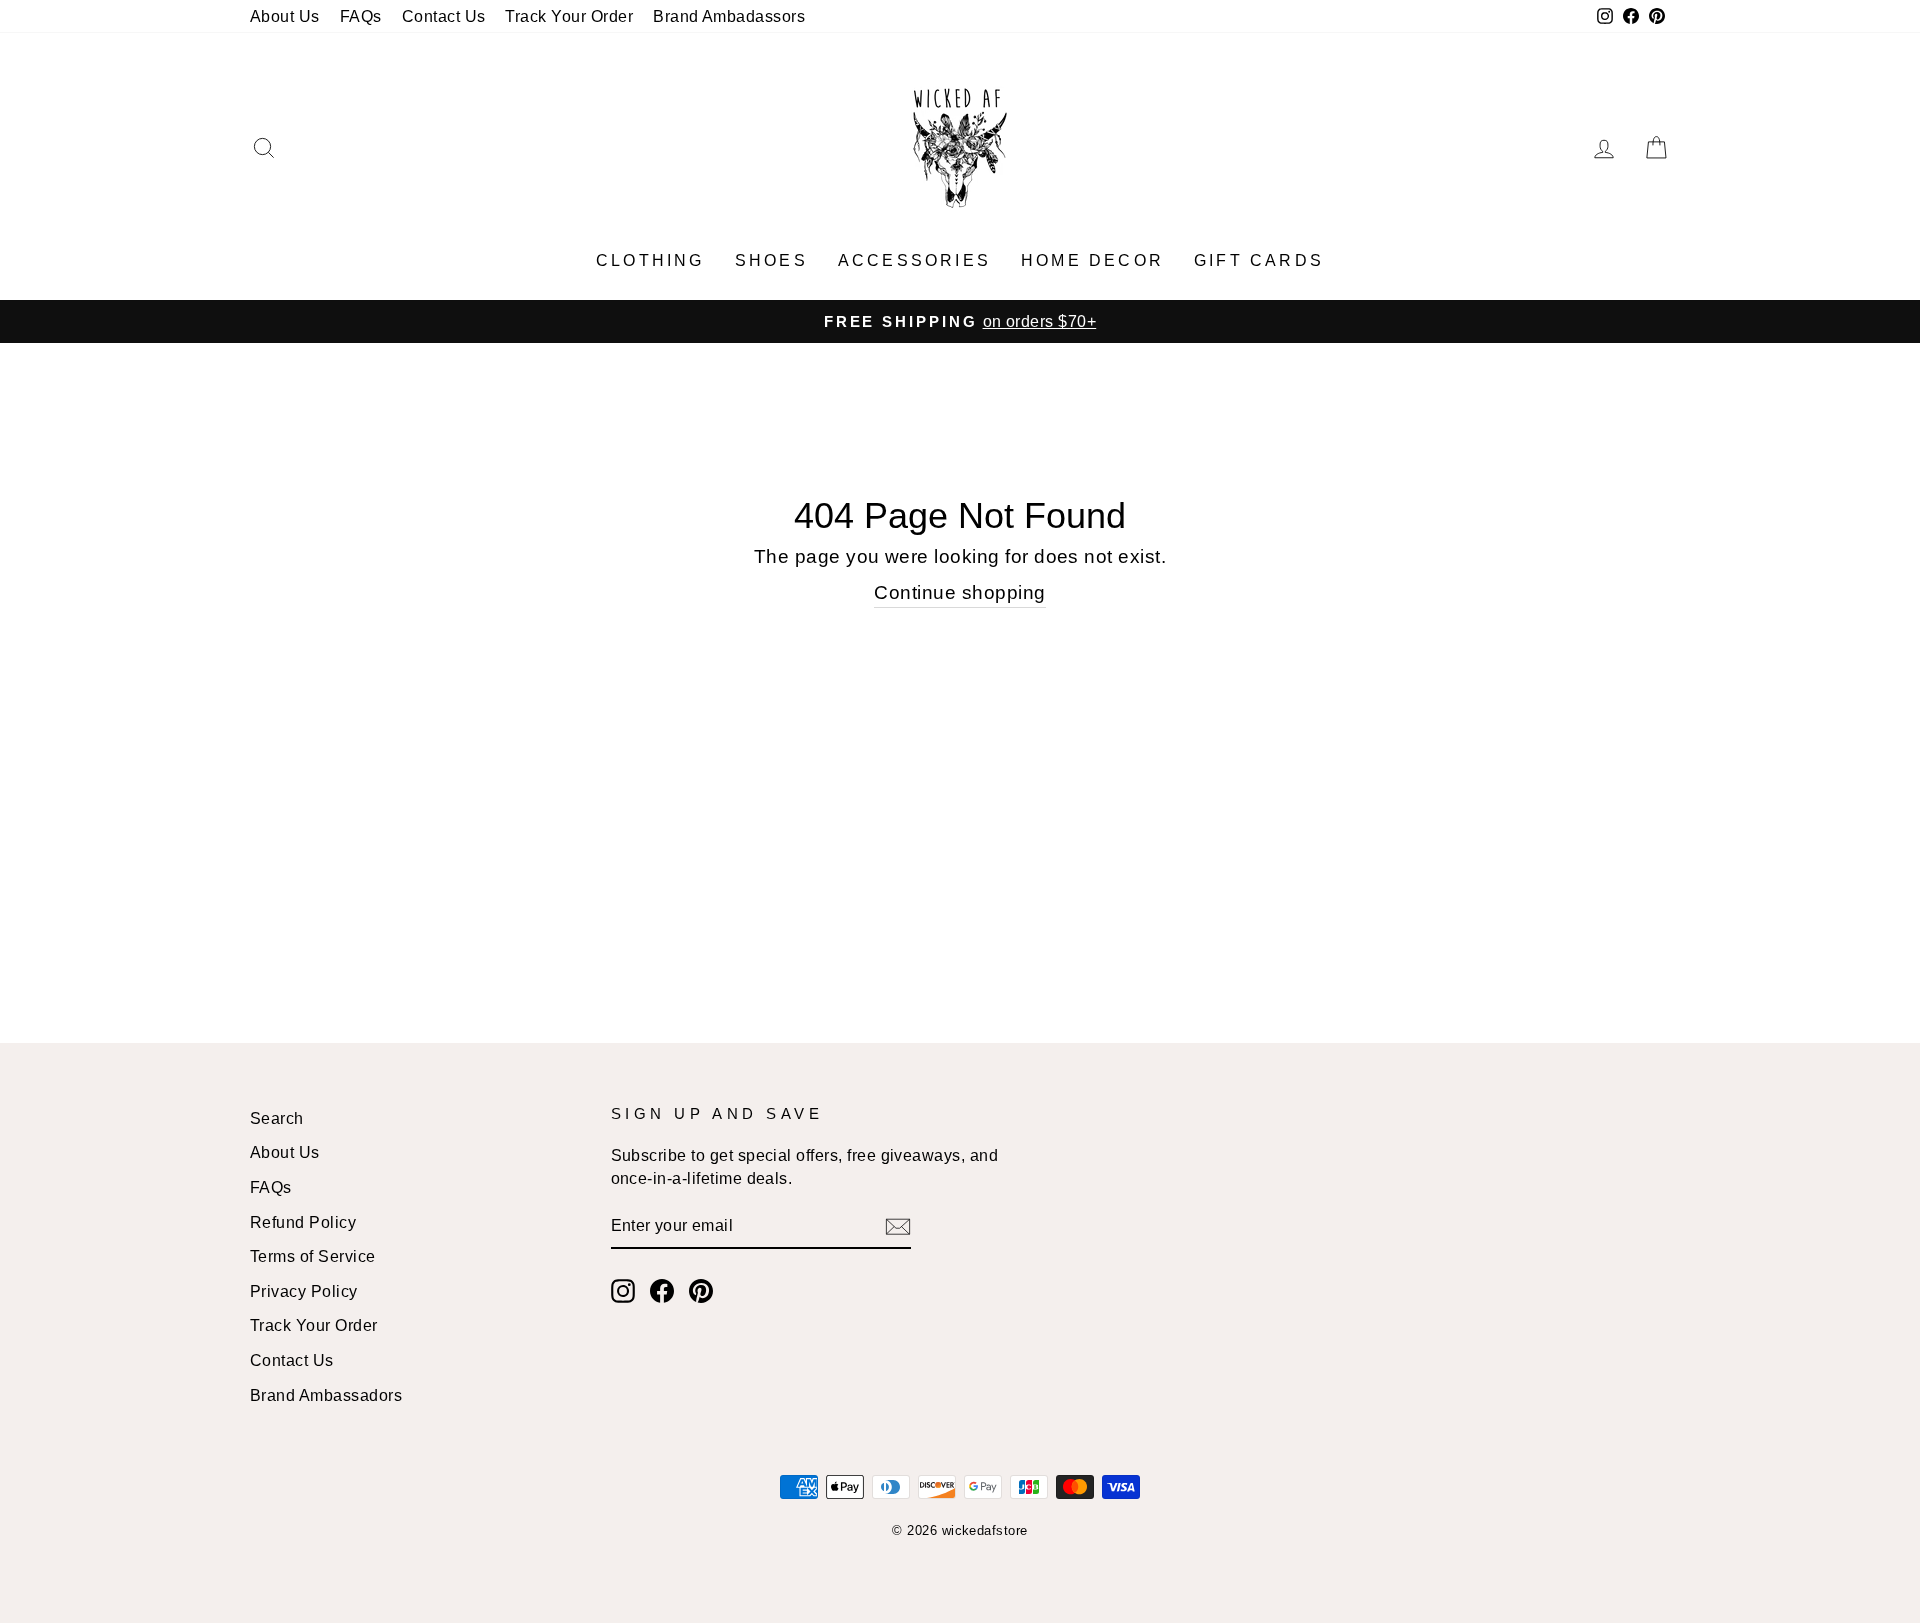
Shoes (771, 260)
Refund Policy (303, 1222)
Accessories (914, 260)
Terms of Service (313, 1256)
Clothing (650, 260)
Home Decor (1092, 260)
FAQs (361, 16)
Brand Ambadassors (729, 16)
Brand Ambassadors (326, 1395)
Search (277, 1118)
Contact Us (444, 16)
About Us (285, 16)
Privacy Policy (304, 1291)
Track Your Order (569, 16)
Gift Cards (1259, 260)
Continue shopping (959, 592)
